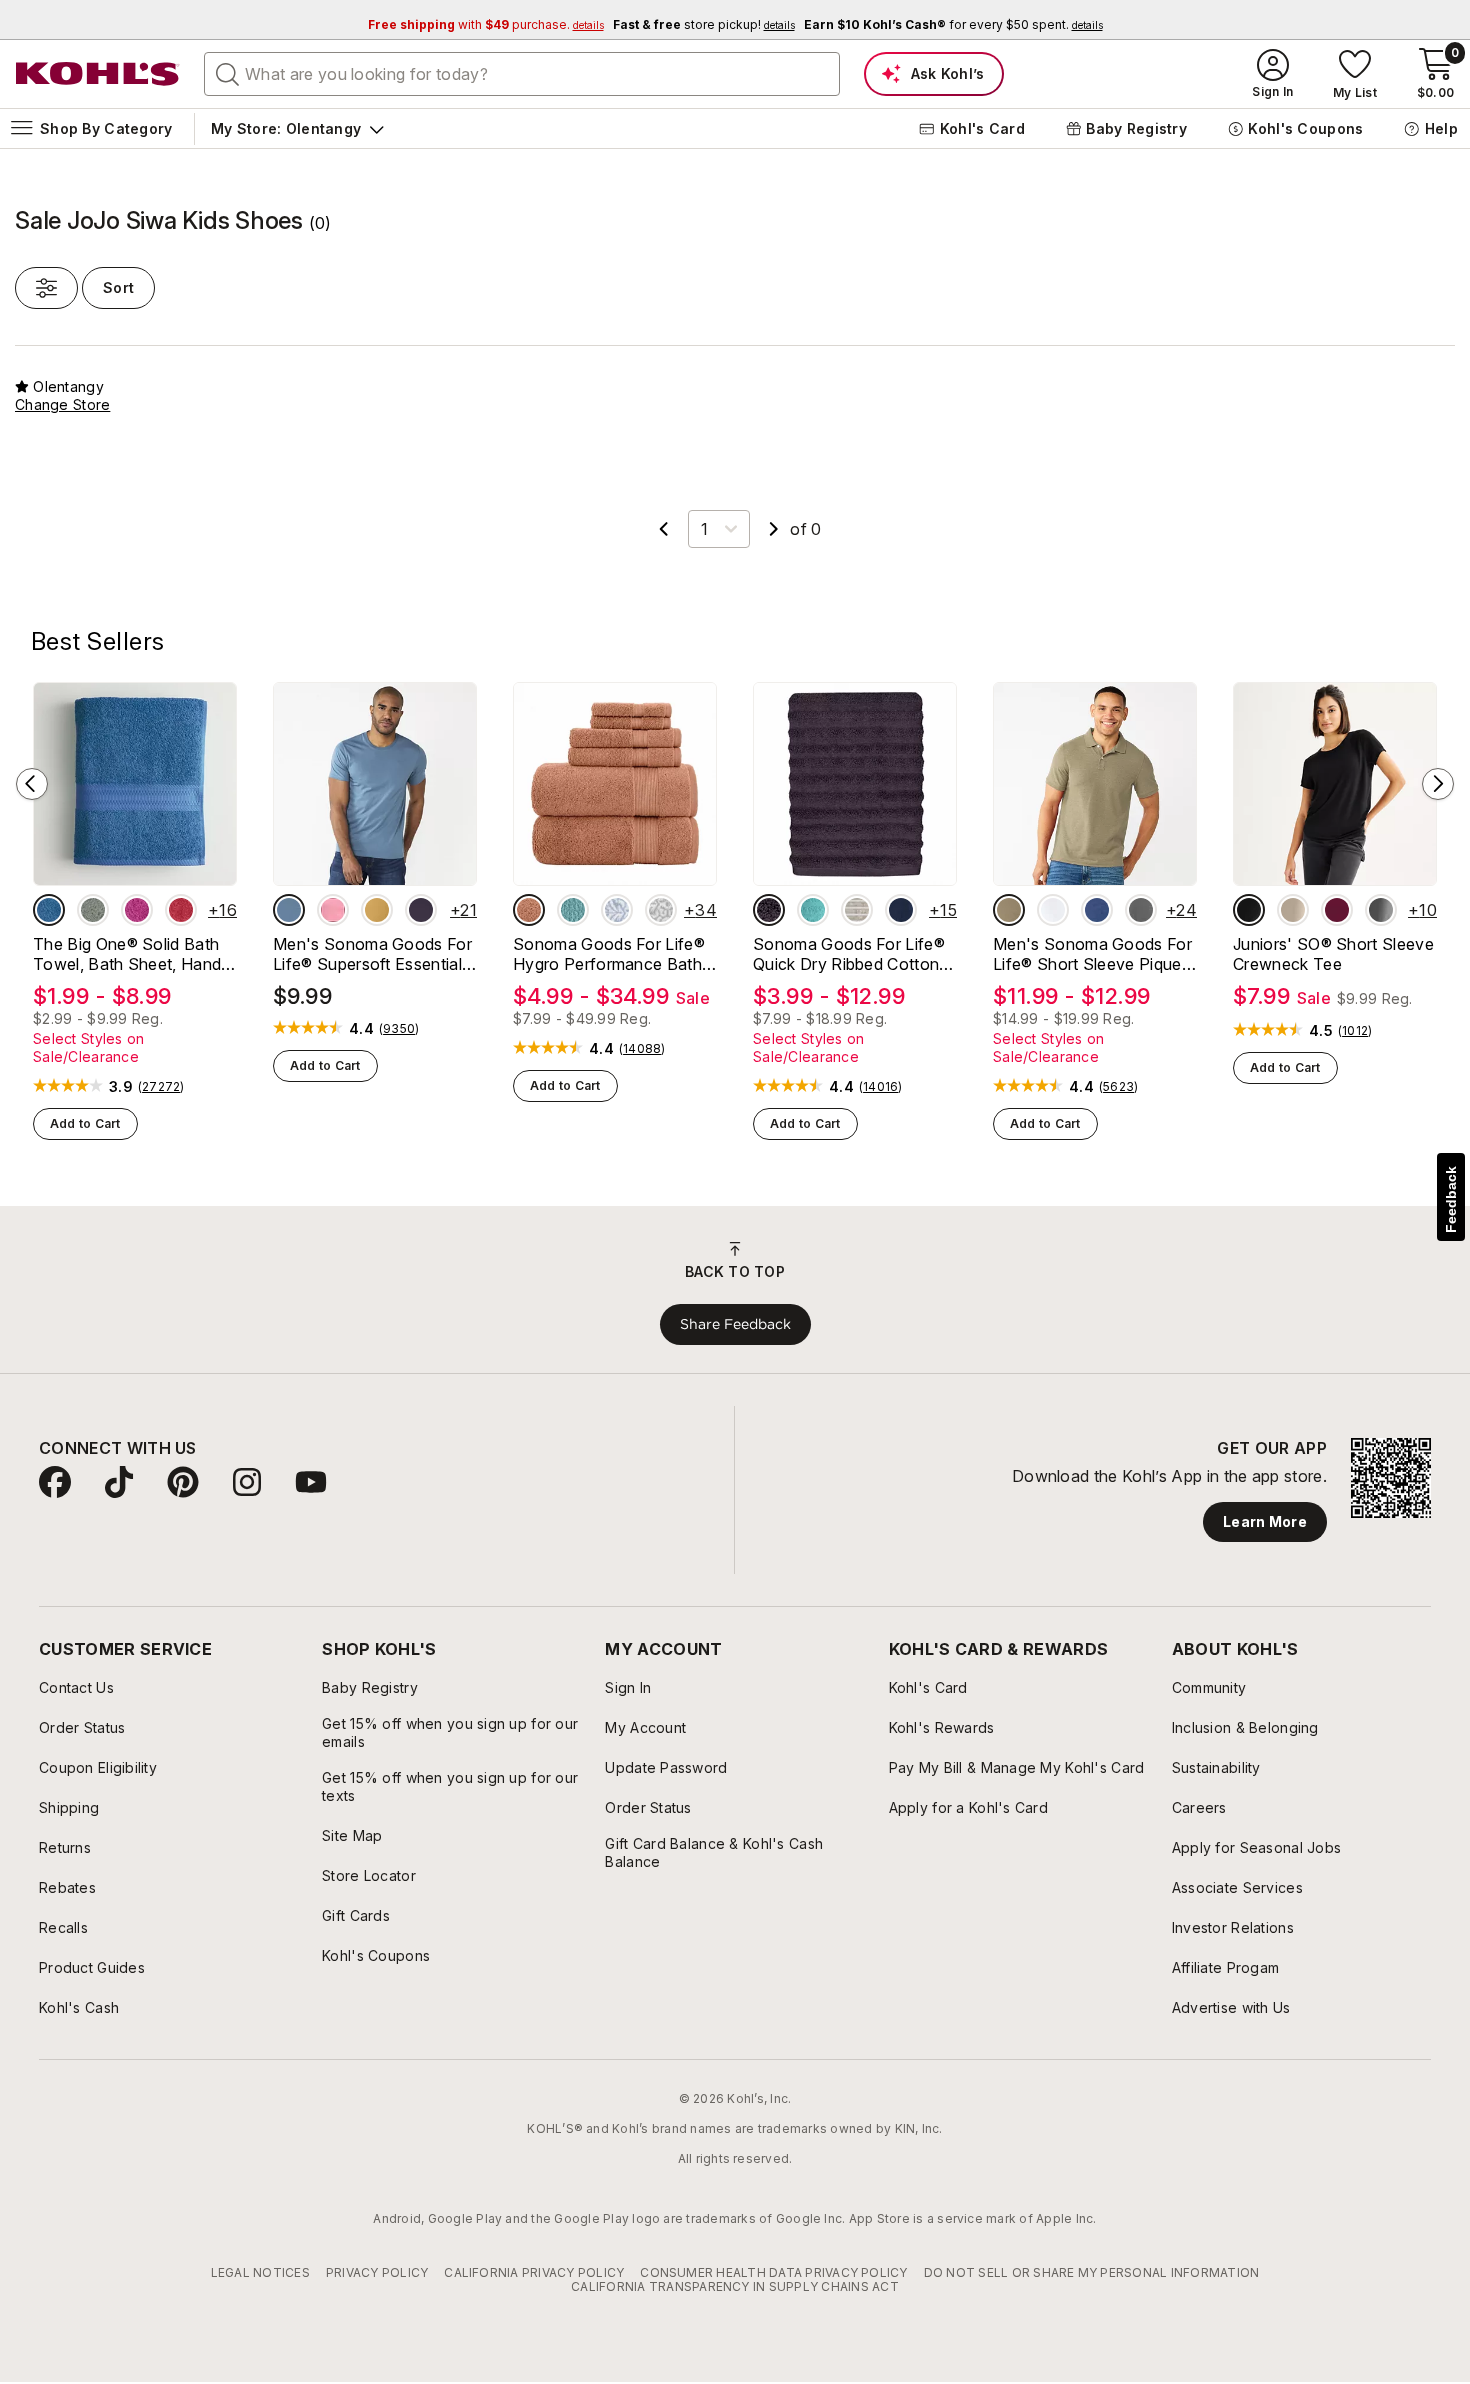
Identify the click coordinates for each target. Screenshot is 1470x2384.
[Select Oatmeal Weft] (857, 910)
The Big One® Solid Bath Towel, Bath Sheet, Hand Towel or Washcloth (127, 954)
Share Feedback (735, 1324)
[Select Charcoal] (1381, 910)
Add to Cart (85, 1123)
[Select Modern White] (1053, 910)
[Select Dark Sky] (289, 910)
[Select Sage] (93, 910)
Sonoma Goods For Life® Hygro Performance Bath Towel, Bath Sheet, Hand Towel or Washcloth (609, 954)
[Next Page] (774, 529)
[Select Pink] (333, 910)
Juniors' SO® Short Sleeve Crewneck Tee (1333, 954)
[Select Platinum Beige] (1293, 910)
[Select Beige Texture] (1009, 910)
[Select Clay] (529, 910)
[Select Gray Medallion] (661, 910)
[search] (228, 73)
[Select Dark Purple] (421, 910)
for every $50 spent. (953, 24)
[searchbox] (522, 74)
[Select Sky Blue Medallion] (617, 910)
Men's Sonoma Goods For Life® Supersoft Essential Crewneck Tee (372, 954)
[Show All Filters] (46, 288)
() (161, 1087)
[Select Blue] (49, 910)
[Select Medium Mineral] (1141, 910)
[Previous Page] (664, 529)
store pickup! (704, 24)
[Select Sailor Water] (1097, 910)
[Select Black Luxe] (1249, 910)
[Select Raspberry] (137, 910)
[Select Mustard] (377, 910)
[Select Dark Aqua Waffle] (573, 910)
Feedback (1451, 1199)
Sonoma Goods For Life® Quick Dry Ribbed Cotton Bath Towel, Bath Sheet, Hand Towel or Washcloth (850, 954)
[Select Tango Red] (181, 910)
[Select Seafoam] (813, 910)
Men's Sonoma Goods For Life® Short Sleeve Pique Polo (1092, 954)
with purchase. (486, 24)
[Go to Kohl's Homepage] (98, 74)
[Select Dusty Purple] (769, 910)
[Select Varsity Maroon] (1337, 910)
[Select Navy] (901, 910)
